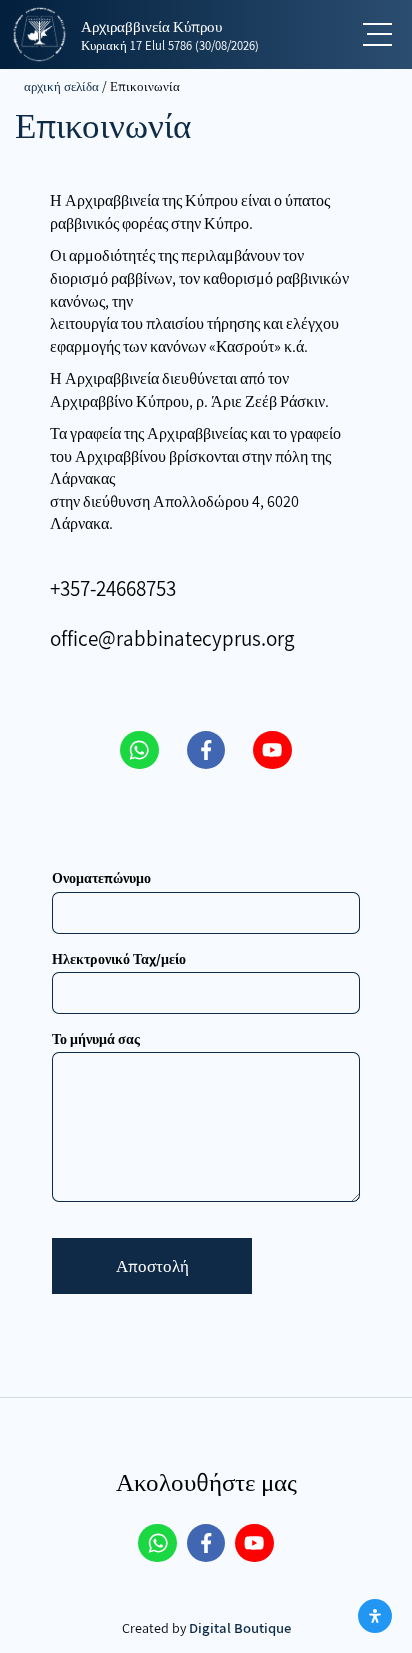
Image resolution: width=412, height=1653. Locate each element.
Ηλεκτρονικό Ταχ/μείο (119, 959)
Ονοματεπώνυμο (101, 878)
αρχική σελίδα (61, 86)
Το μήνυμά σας (96, 1039)
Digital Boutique (240, 1627)
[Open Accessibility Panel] (375, 1616)
